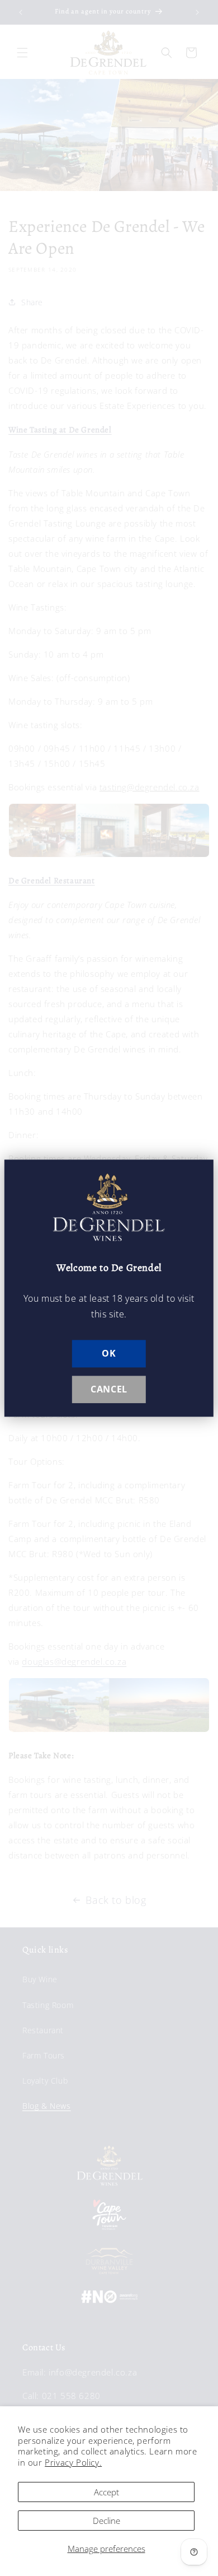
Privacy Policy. (73, 2462)
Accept (106, 2492)
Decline (106, 2521)
